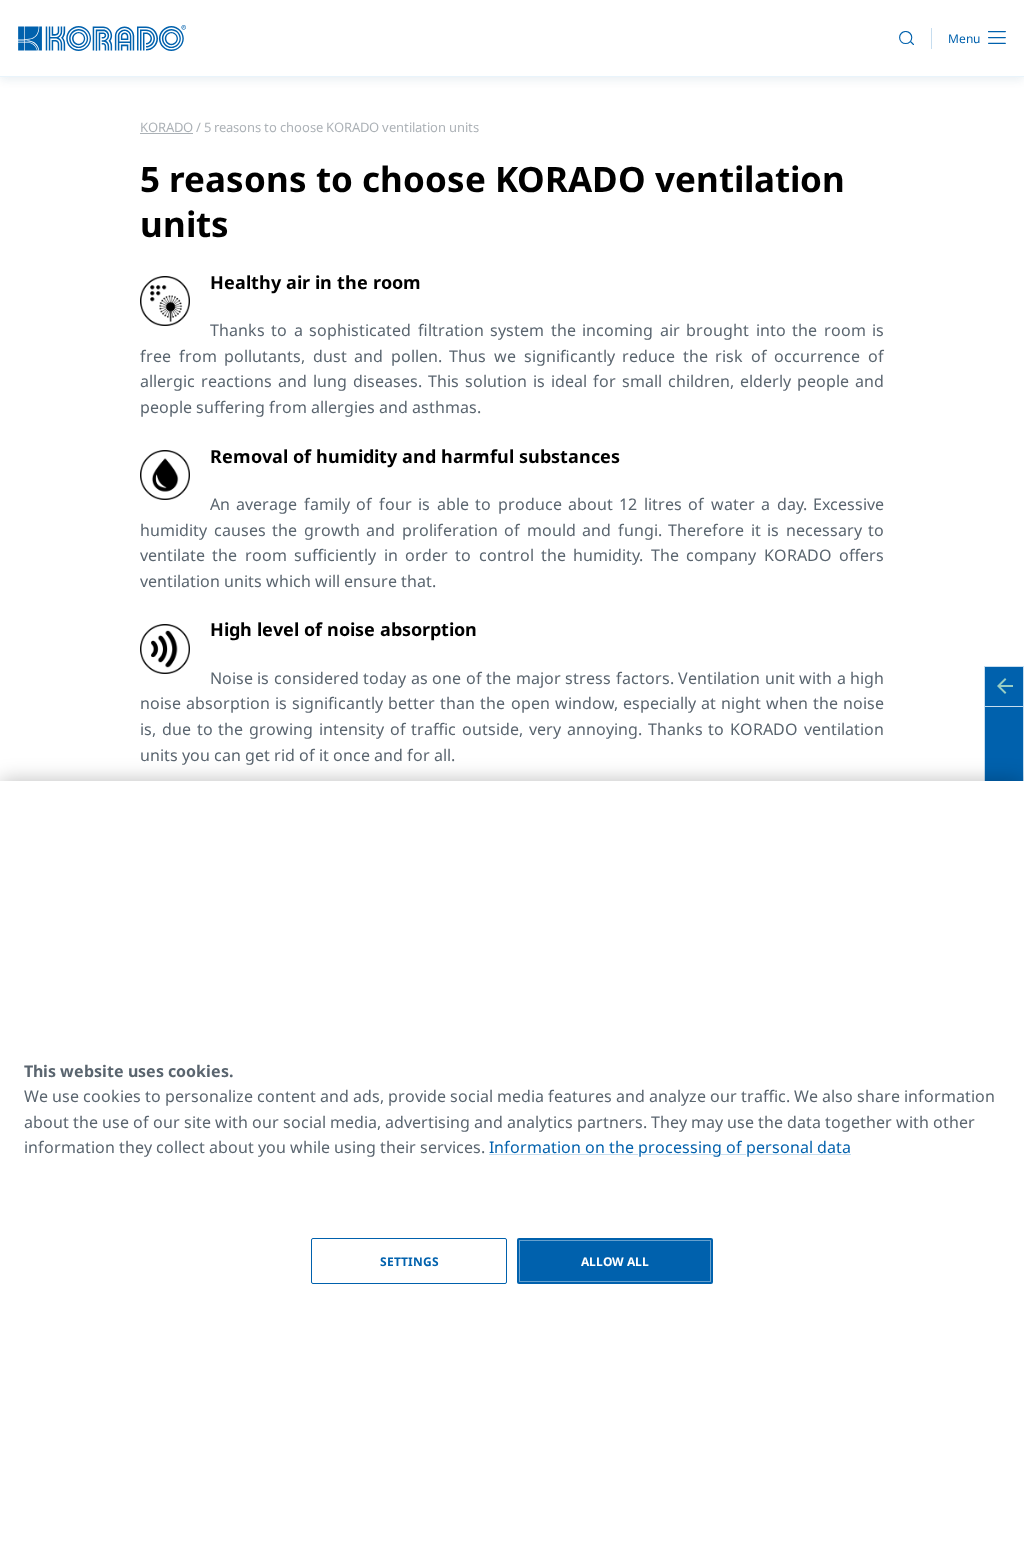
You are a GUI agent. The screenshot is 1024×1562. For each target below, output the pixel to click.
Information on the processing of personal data (670, 1147)
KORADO (166, 127)
